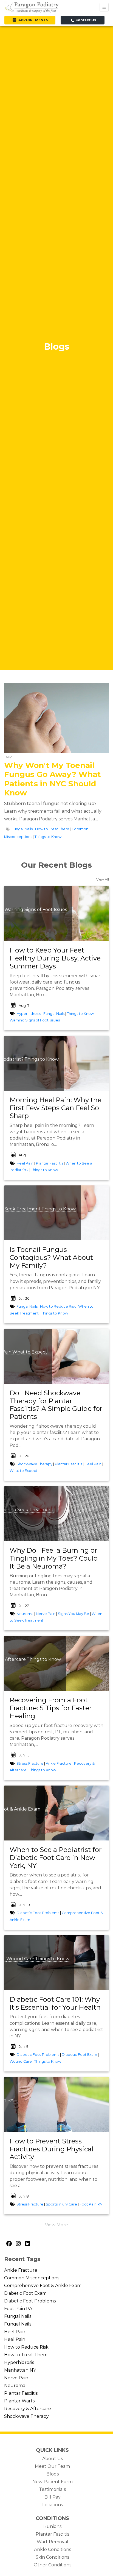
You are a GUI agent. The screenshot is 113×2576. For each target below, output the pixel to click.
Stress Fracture (30, 1763)
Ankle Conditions (53, 2549)
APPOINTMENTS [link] (32, 20)
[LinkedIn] (27, 2244)
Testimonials (52, 2489)
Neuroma (25, 1614)
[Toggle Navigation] (104, 7)
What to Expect (30, 1352)
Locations (53, 2505)
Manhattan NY (20, 2370)
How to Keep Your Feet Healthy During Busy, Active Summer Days (55, 958)
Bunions (52, 2526)
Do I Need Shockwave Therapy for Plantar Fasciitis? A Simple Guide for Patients (56, 1405)
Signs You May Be (74, 1614)
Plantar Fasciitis (50, 1163)
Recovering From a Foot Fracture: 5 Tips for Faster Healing (51, 1708)
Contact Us (85, 20)
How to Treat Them (52, 829)
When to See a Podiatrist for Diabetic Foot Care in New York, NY (56, 1858)
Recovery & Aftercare (28, 2409)
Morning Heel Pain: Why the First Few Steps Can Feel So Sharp (56, 1108)
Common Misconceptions (32, 2278)
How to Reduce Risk (58, 1306)
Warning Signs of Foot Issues (36, 910)
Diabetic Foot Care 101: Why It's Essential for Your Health (55, 2003)
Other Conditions (53, 2565)
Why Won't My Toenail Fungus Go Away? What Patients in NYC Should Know (53, 779)
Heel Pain (25, 1163)
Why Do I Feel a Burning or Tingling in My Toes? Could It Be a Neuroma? (54, 1558)
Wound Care (20, 1959)
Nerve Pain (46, 1614)
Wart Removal (53, 2542)
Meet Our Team (52, 2466)
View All (103, 879)
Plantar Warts (19, 2401)
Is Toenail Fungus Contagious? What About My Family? (51, 1258)
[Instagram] (18, 2244)
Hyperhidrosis (29, 1014)
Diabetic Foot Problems (38, 1913)
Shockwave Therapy (34, 1464)
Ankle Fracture (59, 1763)
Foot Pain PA (91, 2204)
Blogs (53, 2474)
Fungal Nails (22, 829)
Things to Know (48, 837)
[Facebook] (9, 2244)
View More (56, 2225)
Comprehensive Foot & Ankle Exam (43, 2286)
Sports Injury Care (61, 2204)
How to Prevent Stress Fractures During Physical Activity (51, 2149)
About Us (53, 2459)
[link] (56, 958)
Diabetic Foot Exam (79, 2055)
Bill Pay (53, 2497)
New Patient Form (53, 2482)
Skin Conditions (52, 2557)
